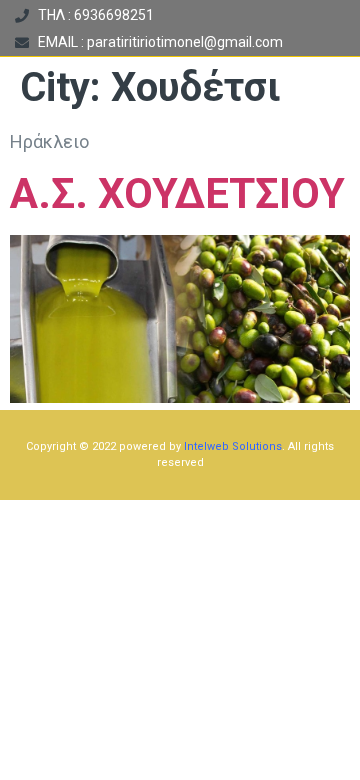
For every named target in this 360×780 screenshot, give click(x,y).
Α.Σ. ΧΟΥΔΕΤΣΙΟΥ (177, 193)
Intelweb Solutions (233, 446)
